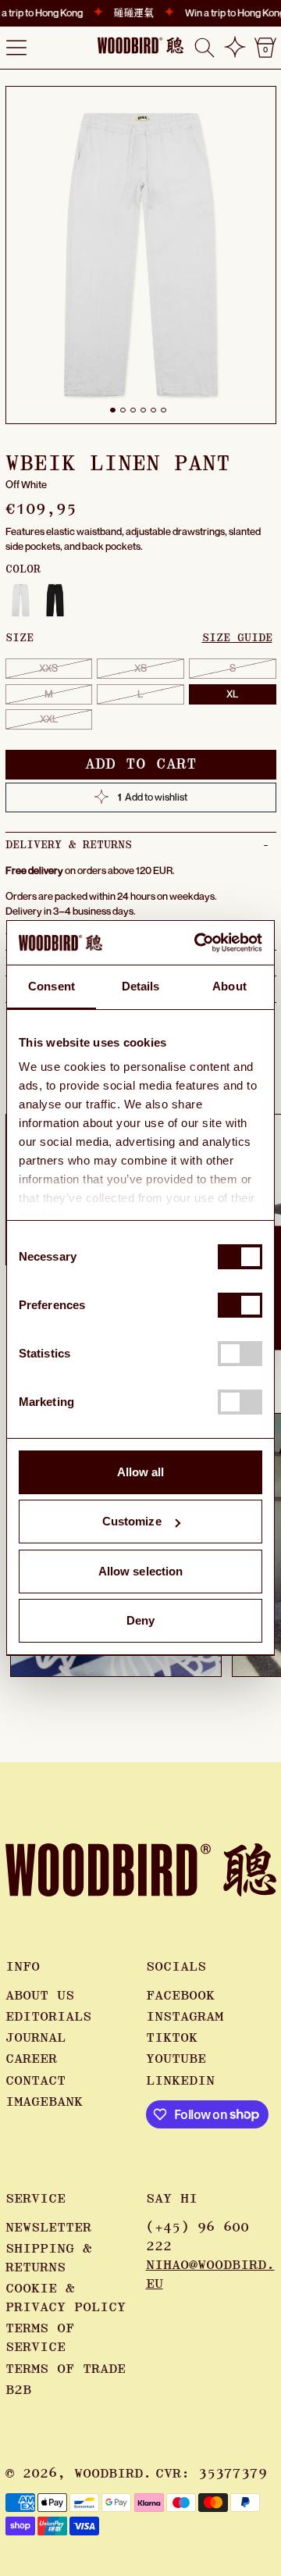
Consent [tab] (52, 986)
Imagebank (44, 2102)
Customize (132, 1521)
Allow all (141, 1472)
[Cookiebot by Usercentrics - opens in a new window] (198, 943)
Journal (36, 2038)
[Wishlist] (235, 47)
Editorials (48, 2017)
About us (40, 1996)
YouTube (176, 2059)
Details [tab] (141, 986)
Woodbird (108, 2474)
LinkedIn (180, 2081)
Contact (36, 2081)
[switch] (240, 1305)
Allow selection (141, 1571)
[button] (205, 48)
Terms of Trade (66, 2369)
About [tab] (229, 986)
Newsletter (48, 2228)
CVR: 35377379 (211, 2474)
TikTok (172, 2038)
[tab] (113, 410)
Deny (140, 1620)
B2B (18, 2390)
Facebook (180, 1996)
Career (31, 2059)
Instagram (185, 2017)
